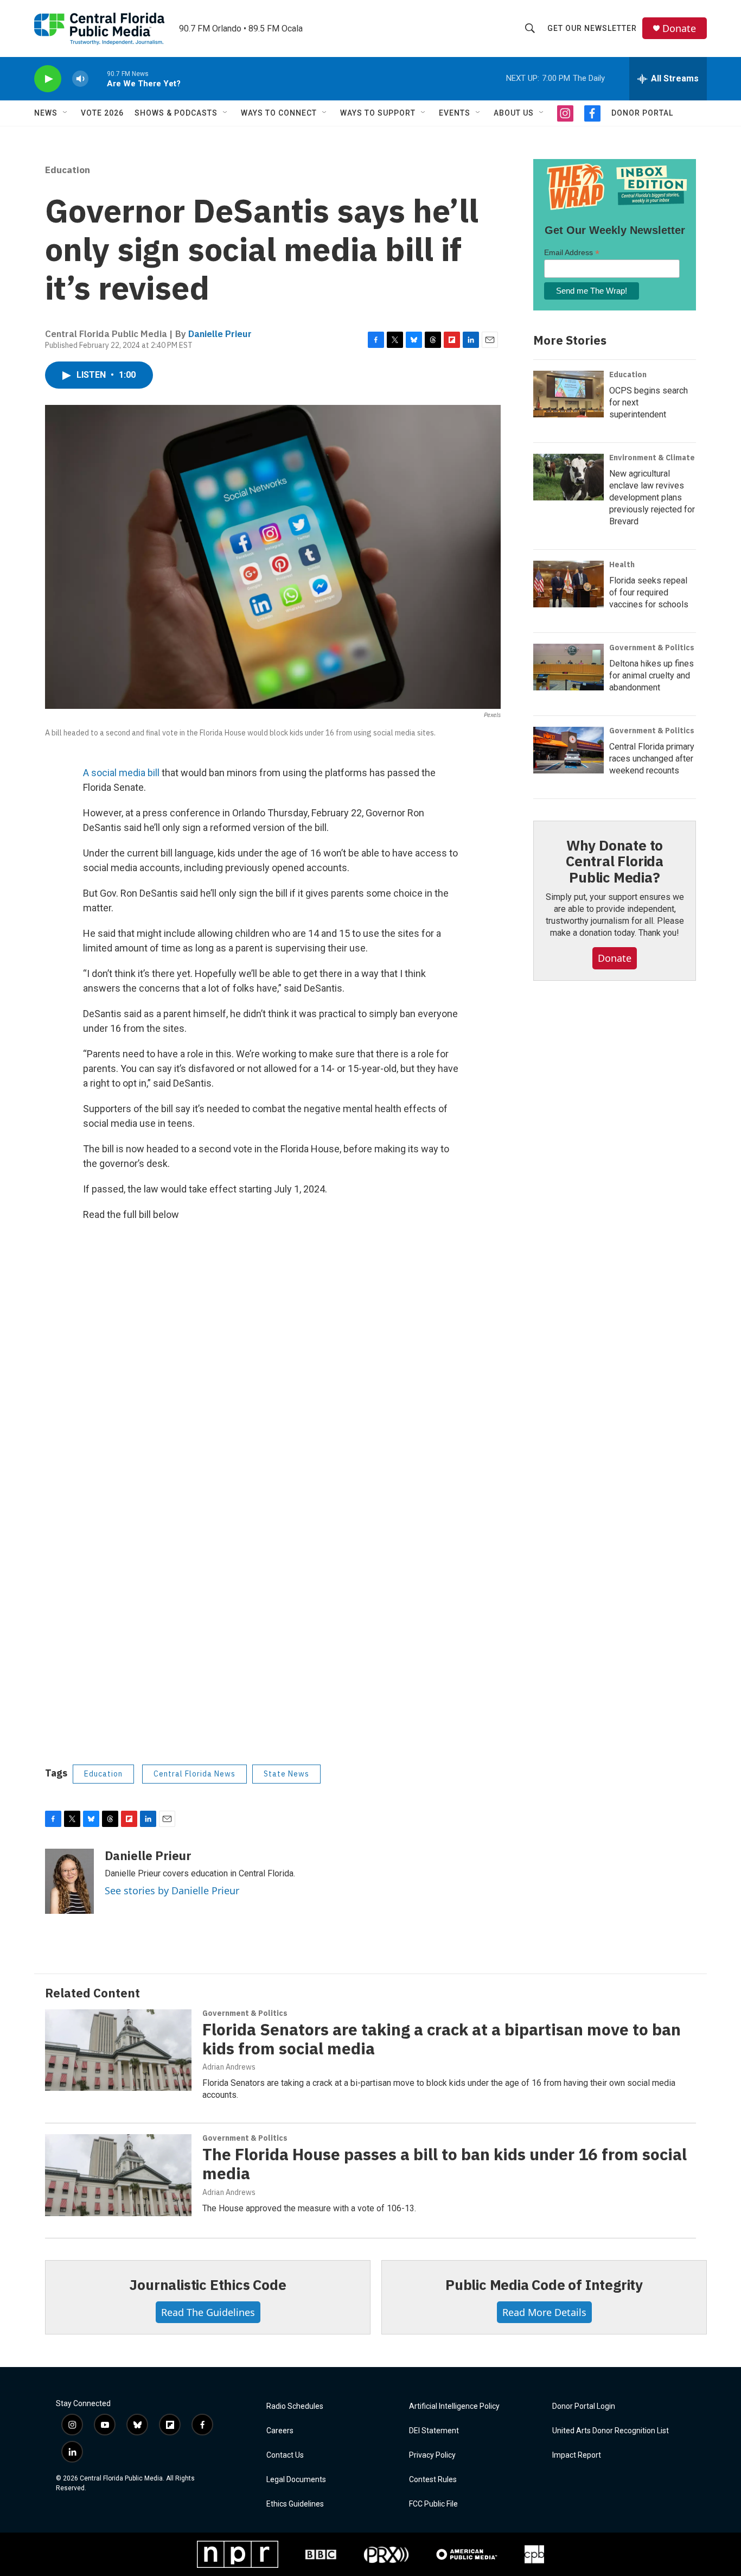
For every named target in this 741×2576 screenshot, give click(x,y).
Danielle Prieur (220, 334)
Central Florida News (194, 1774)
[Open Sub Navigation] (66, 113)
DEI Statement (434, 2431)
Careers (280, 2431)
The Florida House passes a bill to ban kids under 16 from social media (445, 2163)
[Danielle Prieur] (69, 1881)
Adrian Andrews (229, 2067)
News (46, 113)
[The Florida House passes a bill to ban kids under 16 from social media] (118, 2175)
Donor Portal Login (584, 2406)
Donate (679, 28)
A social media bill (121, 773)
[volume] (80, 79)
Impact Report (577, 2455)
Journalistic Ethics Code (207, 2285)
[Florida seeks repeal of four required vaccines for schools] (568, 584)
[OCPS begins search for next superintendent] (568, 394)
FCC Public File (433, 2504)
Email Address (572, 253)
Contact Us (285, 2455)
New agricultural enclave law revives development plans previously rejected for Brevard (652, 497)
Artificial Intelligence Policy (454, 2406)
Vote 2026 (102, 113)
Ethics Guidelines (295, 2504)
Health (622, 564)
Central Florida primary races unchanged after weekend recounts (652, 759)
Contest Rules (433, 2480)
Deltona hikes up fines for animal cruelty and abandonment (651, 675)
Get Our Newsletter (592, 28)
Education (68, 170)
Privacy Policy (432, 2455)
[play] (48, 79)
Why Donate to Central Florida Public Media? (615, 861)
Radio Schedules (295, 2406)
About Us (514, 113)
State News (286, 1774)
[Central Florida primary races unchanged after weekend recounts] (568, 750)
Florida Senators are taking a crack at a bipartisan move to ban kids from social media (442, 2039)
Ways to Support (378, 113)
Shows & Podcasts (176, 113)
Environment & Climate (652, 458)
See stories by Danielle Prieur (172, 1890)
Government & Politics (652, 648)
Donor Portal (642, 113)
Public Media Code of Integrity (544, 2285)
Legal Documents (296, 2480)
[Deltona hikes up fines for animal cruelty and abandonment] (568, 667)
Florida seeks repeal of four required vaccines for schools (649, 592)
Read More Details (544, 2312)
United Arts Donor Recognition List (611, 2431)
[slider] (98, 78)
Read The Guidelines (208, 2312)
